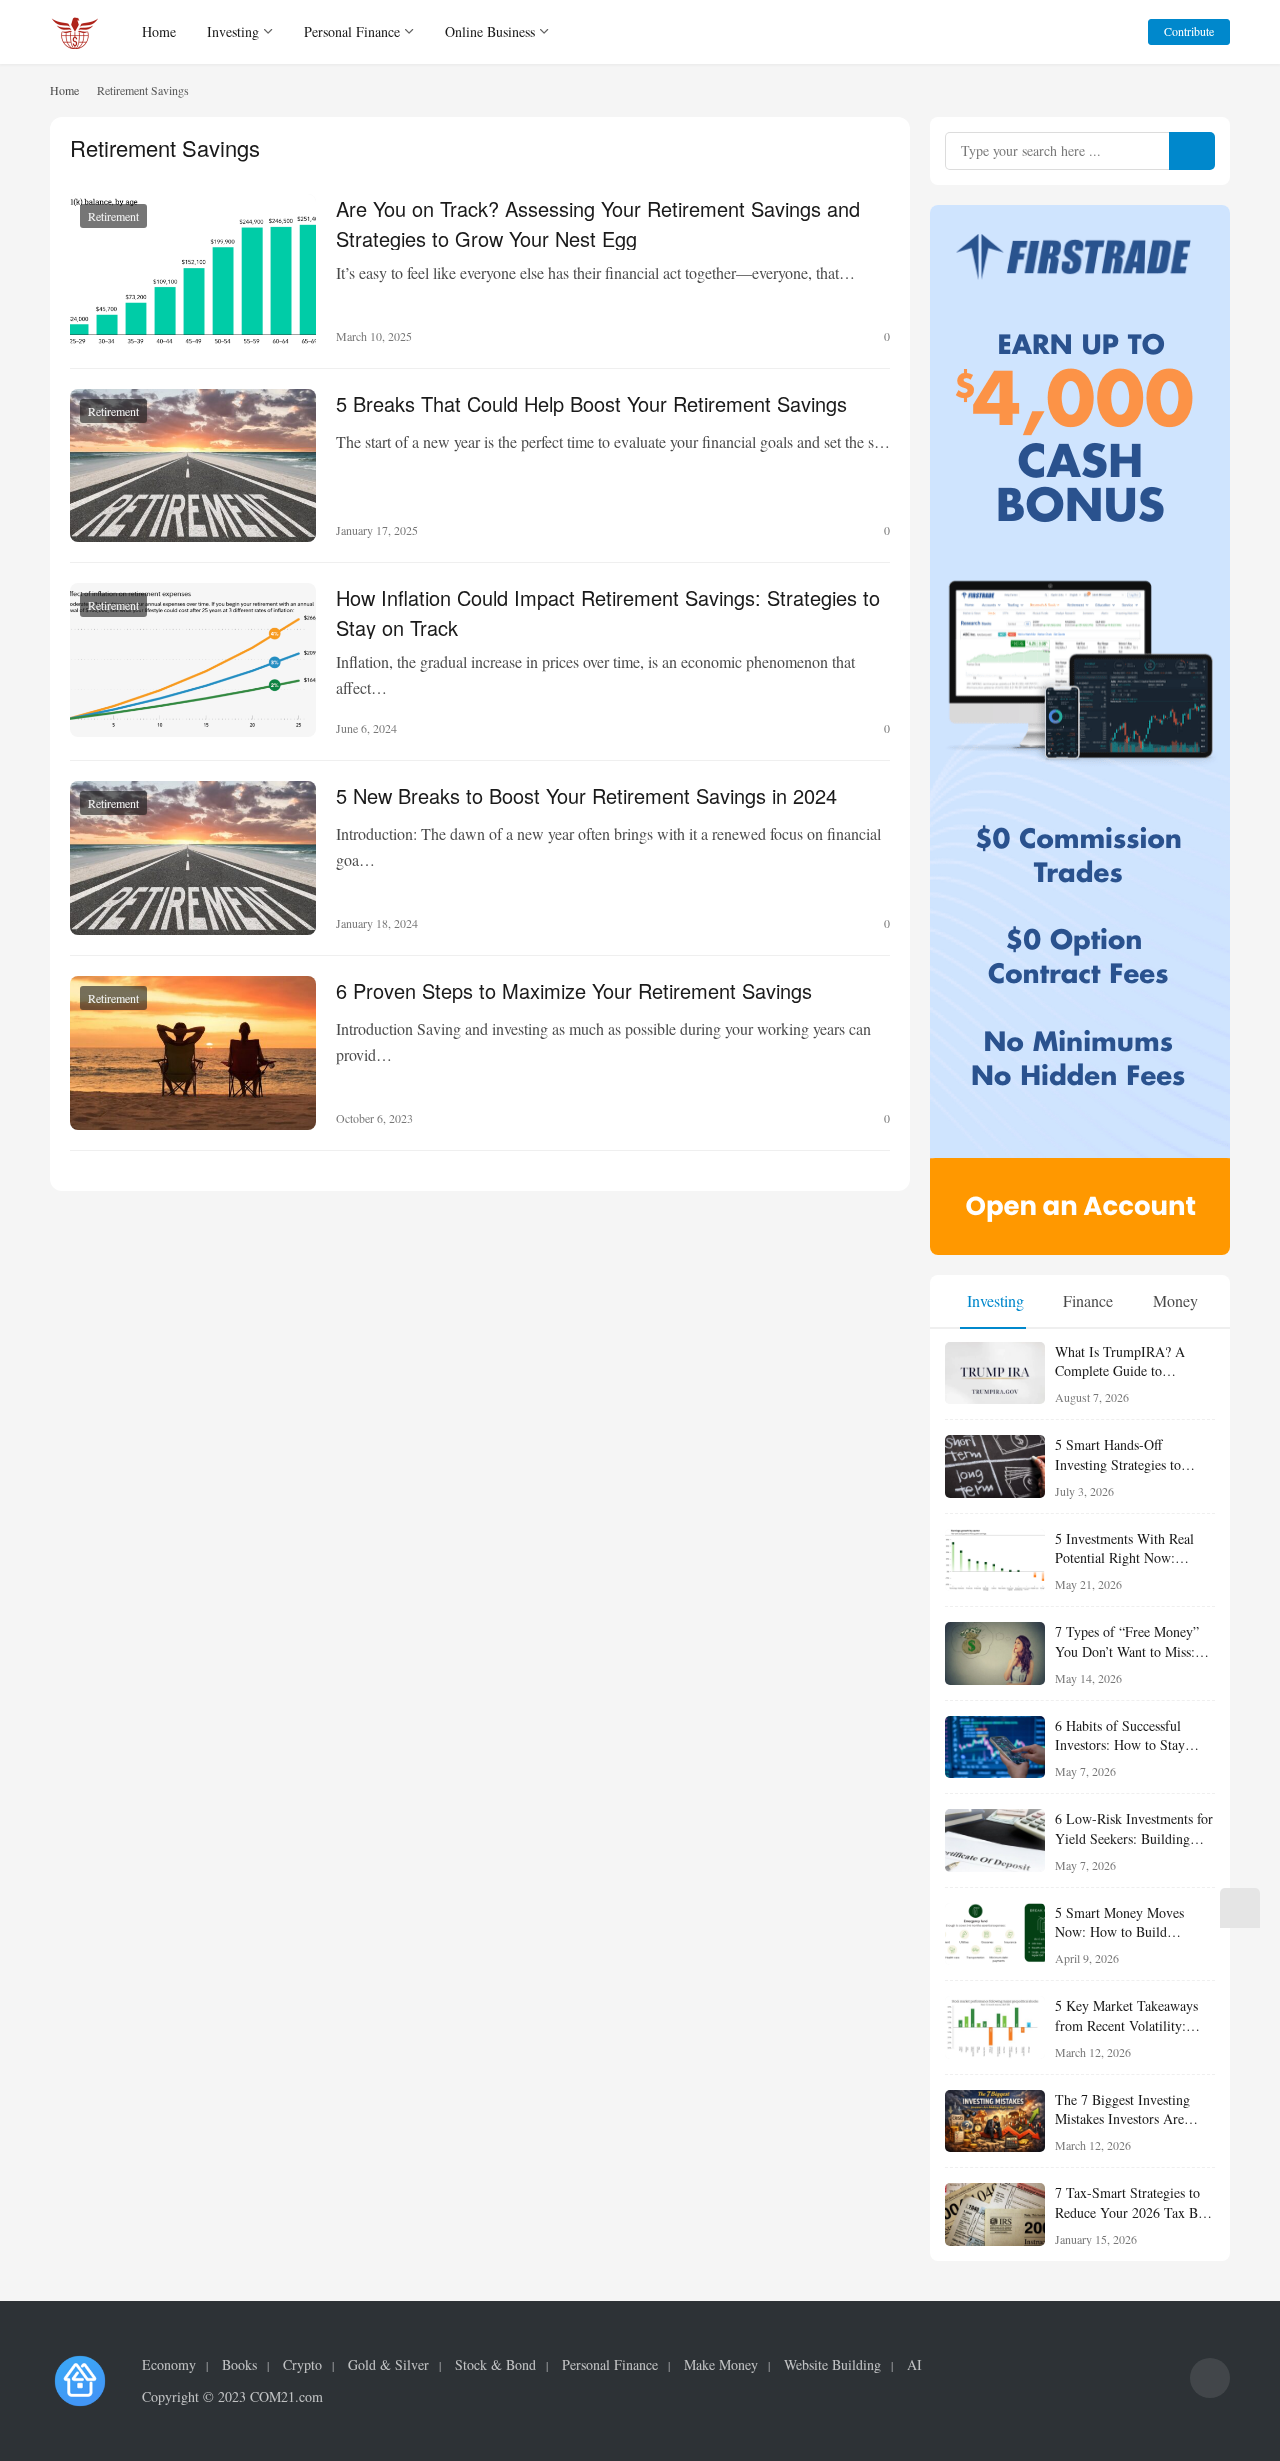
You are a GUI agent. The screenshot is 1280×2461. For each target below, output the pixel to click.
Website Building (832, 2365)
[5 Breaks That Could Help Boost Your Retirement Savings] (193, 466)
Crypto (302, 2365)
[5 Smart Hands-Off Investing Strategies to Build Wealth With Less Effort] (995, 1466)
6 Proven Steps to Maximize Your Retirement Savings (574, 990)
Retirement (113, 216)
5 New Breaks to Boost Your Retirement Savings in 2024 (586, 795)
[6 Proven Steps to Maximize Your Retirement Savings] (193, 1053)
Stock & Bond (495, 2365)
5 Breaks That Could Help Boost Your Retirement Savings (591, 403)
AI (914, 2365)
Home (159, 31)
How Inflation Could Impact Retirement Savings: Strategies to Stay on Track (608, 611)
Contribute (1189, 31)
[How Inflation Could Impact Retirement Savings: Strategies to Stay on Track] (193, 660)
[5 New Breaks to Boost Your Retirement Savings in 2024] (193, 858)
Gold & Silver (388, 2365)
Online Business (490, 31)
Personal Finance (352, 31)
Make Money (721, 2365)
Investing (233, 31)
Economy (169, 2365)
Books (239, 2365)
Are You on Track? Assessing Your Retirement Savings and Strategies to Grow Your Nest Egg (598, 222)
